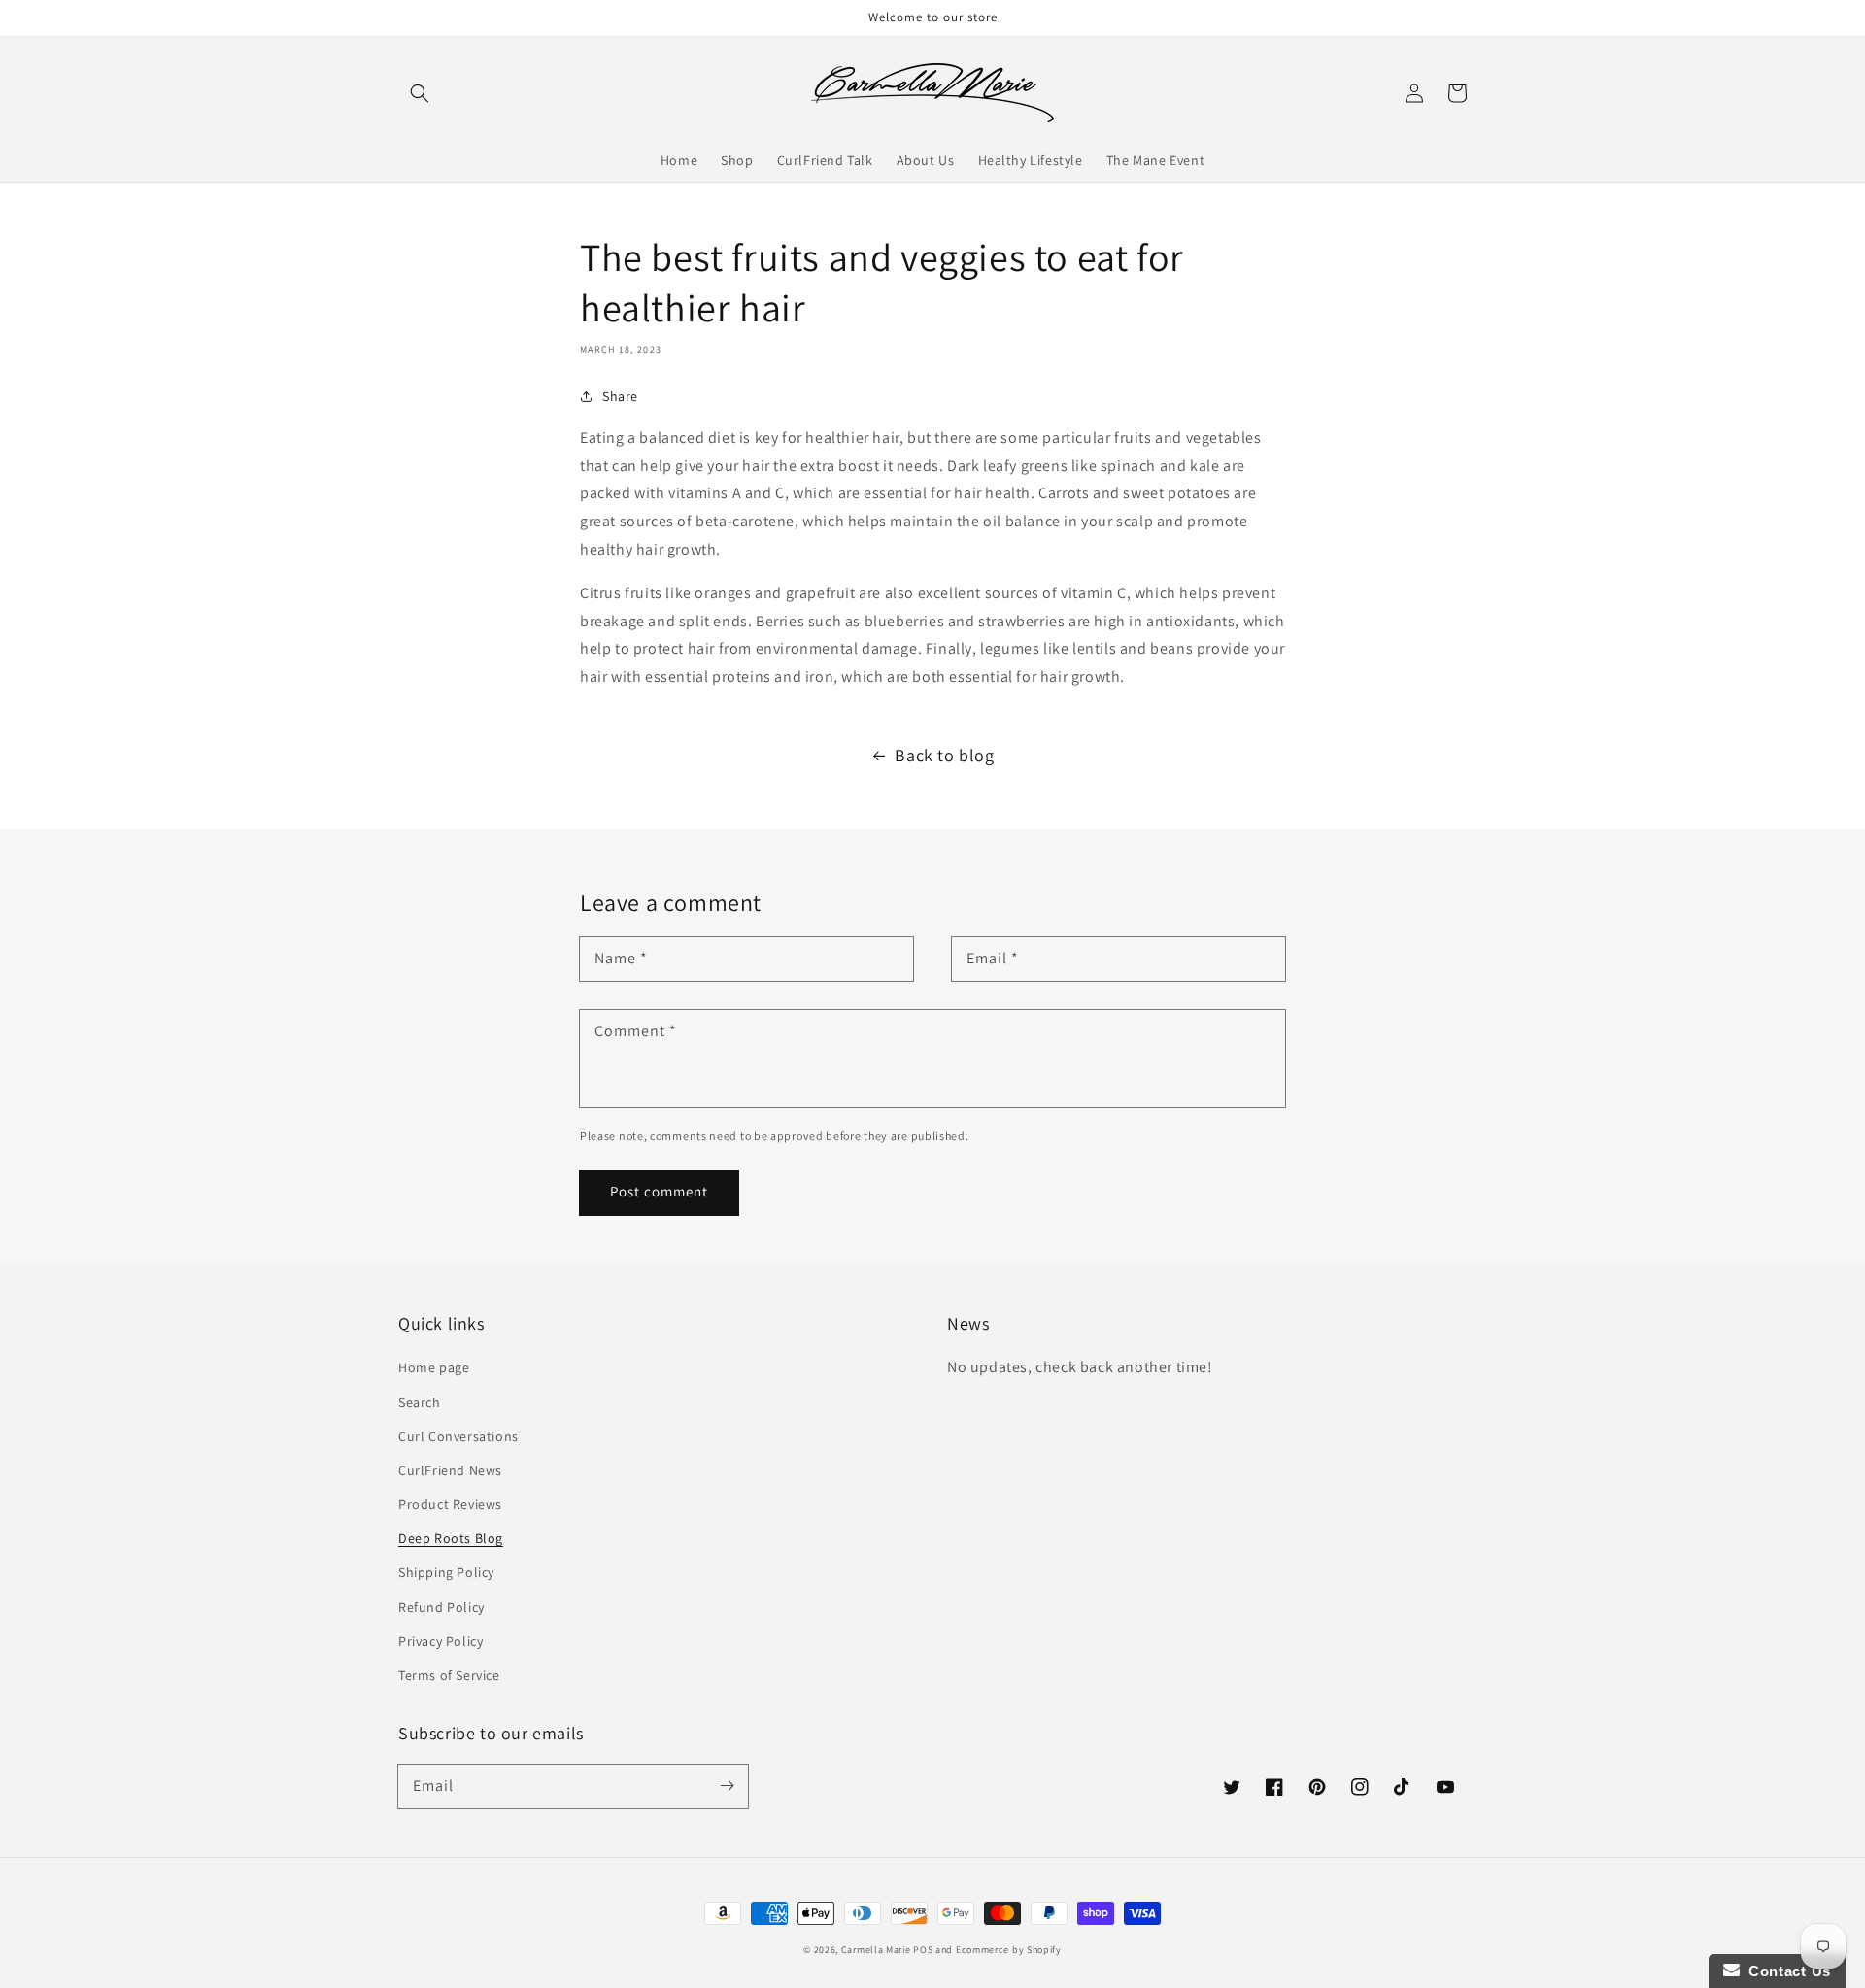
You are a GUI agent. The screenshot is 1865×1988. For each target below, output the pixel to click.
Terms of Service (449, 1675)
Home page (434, 1367)
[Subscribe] (727, 1786)
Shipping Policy (446, 1572)
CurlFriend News (450, 1470)
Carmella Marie (876, 1950)
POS (923, 1950)
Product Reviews (450, 1504)
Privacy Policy (441, 1641)
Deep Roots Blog (451, 1538)
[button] (420, 93)
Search (420, 1402)
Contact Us (1785, 1971)
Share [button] (620, 396)
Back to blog (944, 755)
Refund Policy (441, 1607)
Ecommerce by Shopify (1009, 1950)
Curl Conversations (458, 1436)
